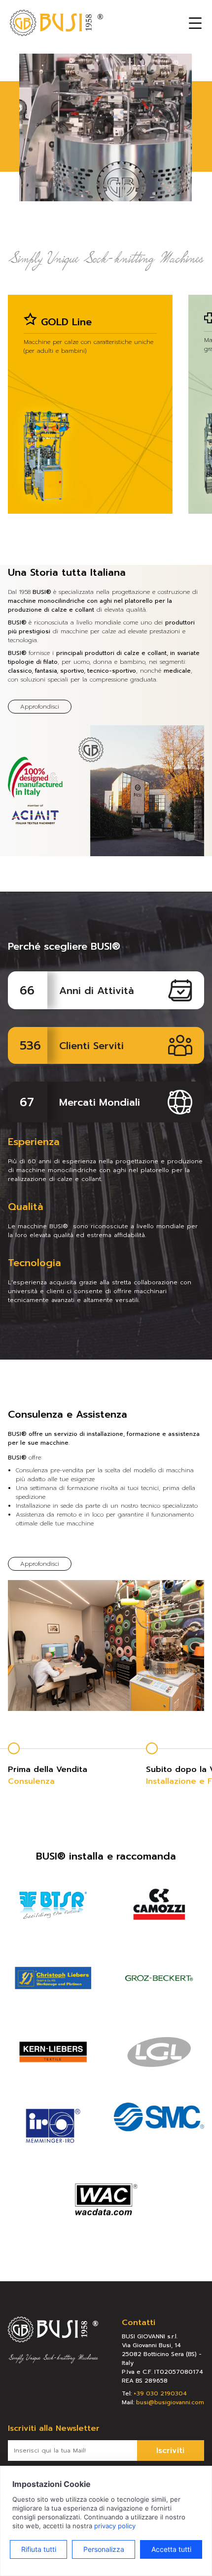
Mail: (163, 2402)
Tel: (154, 2393)
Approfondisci (40, 707)
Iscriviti (170, 2451)
